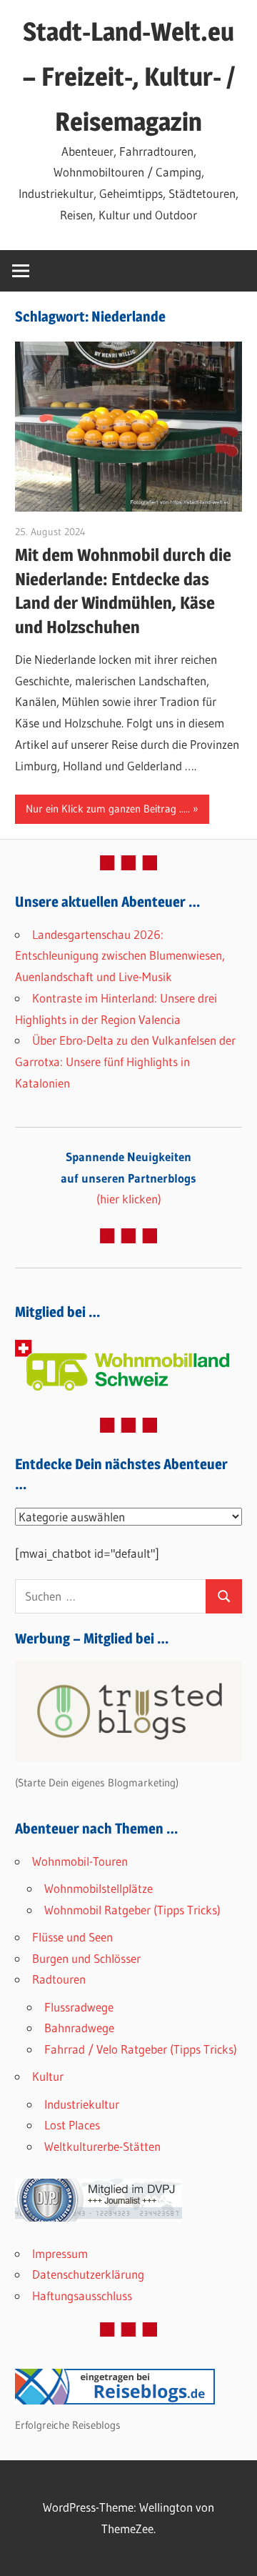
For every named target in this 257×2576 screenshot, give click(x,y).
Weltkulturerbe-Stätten (102, 2146)
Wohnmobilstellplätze (99, 1888)
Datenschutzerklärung (88, 2274)
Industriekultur (82, 2104)
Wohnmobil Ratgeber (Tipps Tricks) (132, 1910)
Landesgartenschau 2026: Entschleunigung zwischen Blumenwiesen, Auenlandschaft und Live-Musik (120, 956)
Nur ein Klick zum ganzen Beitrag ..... (108, 809)
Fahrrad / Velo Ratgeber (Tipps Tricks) (141, 2049)
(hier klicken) (128, 1178)
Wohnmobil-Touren (80, 1861)
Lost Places (72, 2125)
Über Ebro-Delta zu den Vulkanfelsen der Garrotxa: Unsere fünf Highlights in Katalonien (125, 1061)
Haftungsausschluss (82, 2296)
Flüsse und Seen (72, 1937)
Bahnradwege (79, 2028)
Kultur (48, 2076)
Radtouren (59, 1979)
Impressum (60, 2253)
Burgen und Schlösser (86, 1958)
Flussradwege (79, 2007)
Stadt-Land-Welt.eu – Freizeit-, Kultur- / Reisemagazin (128, 76)
